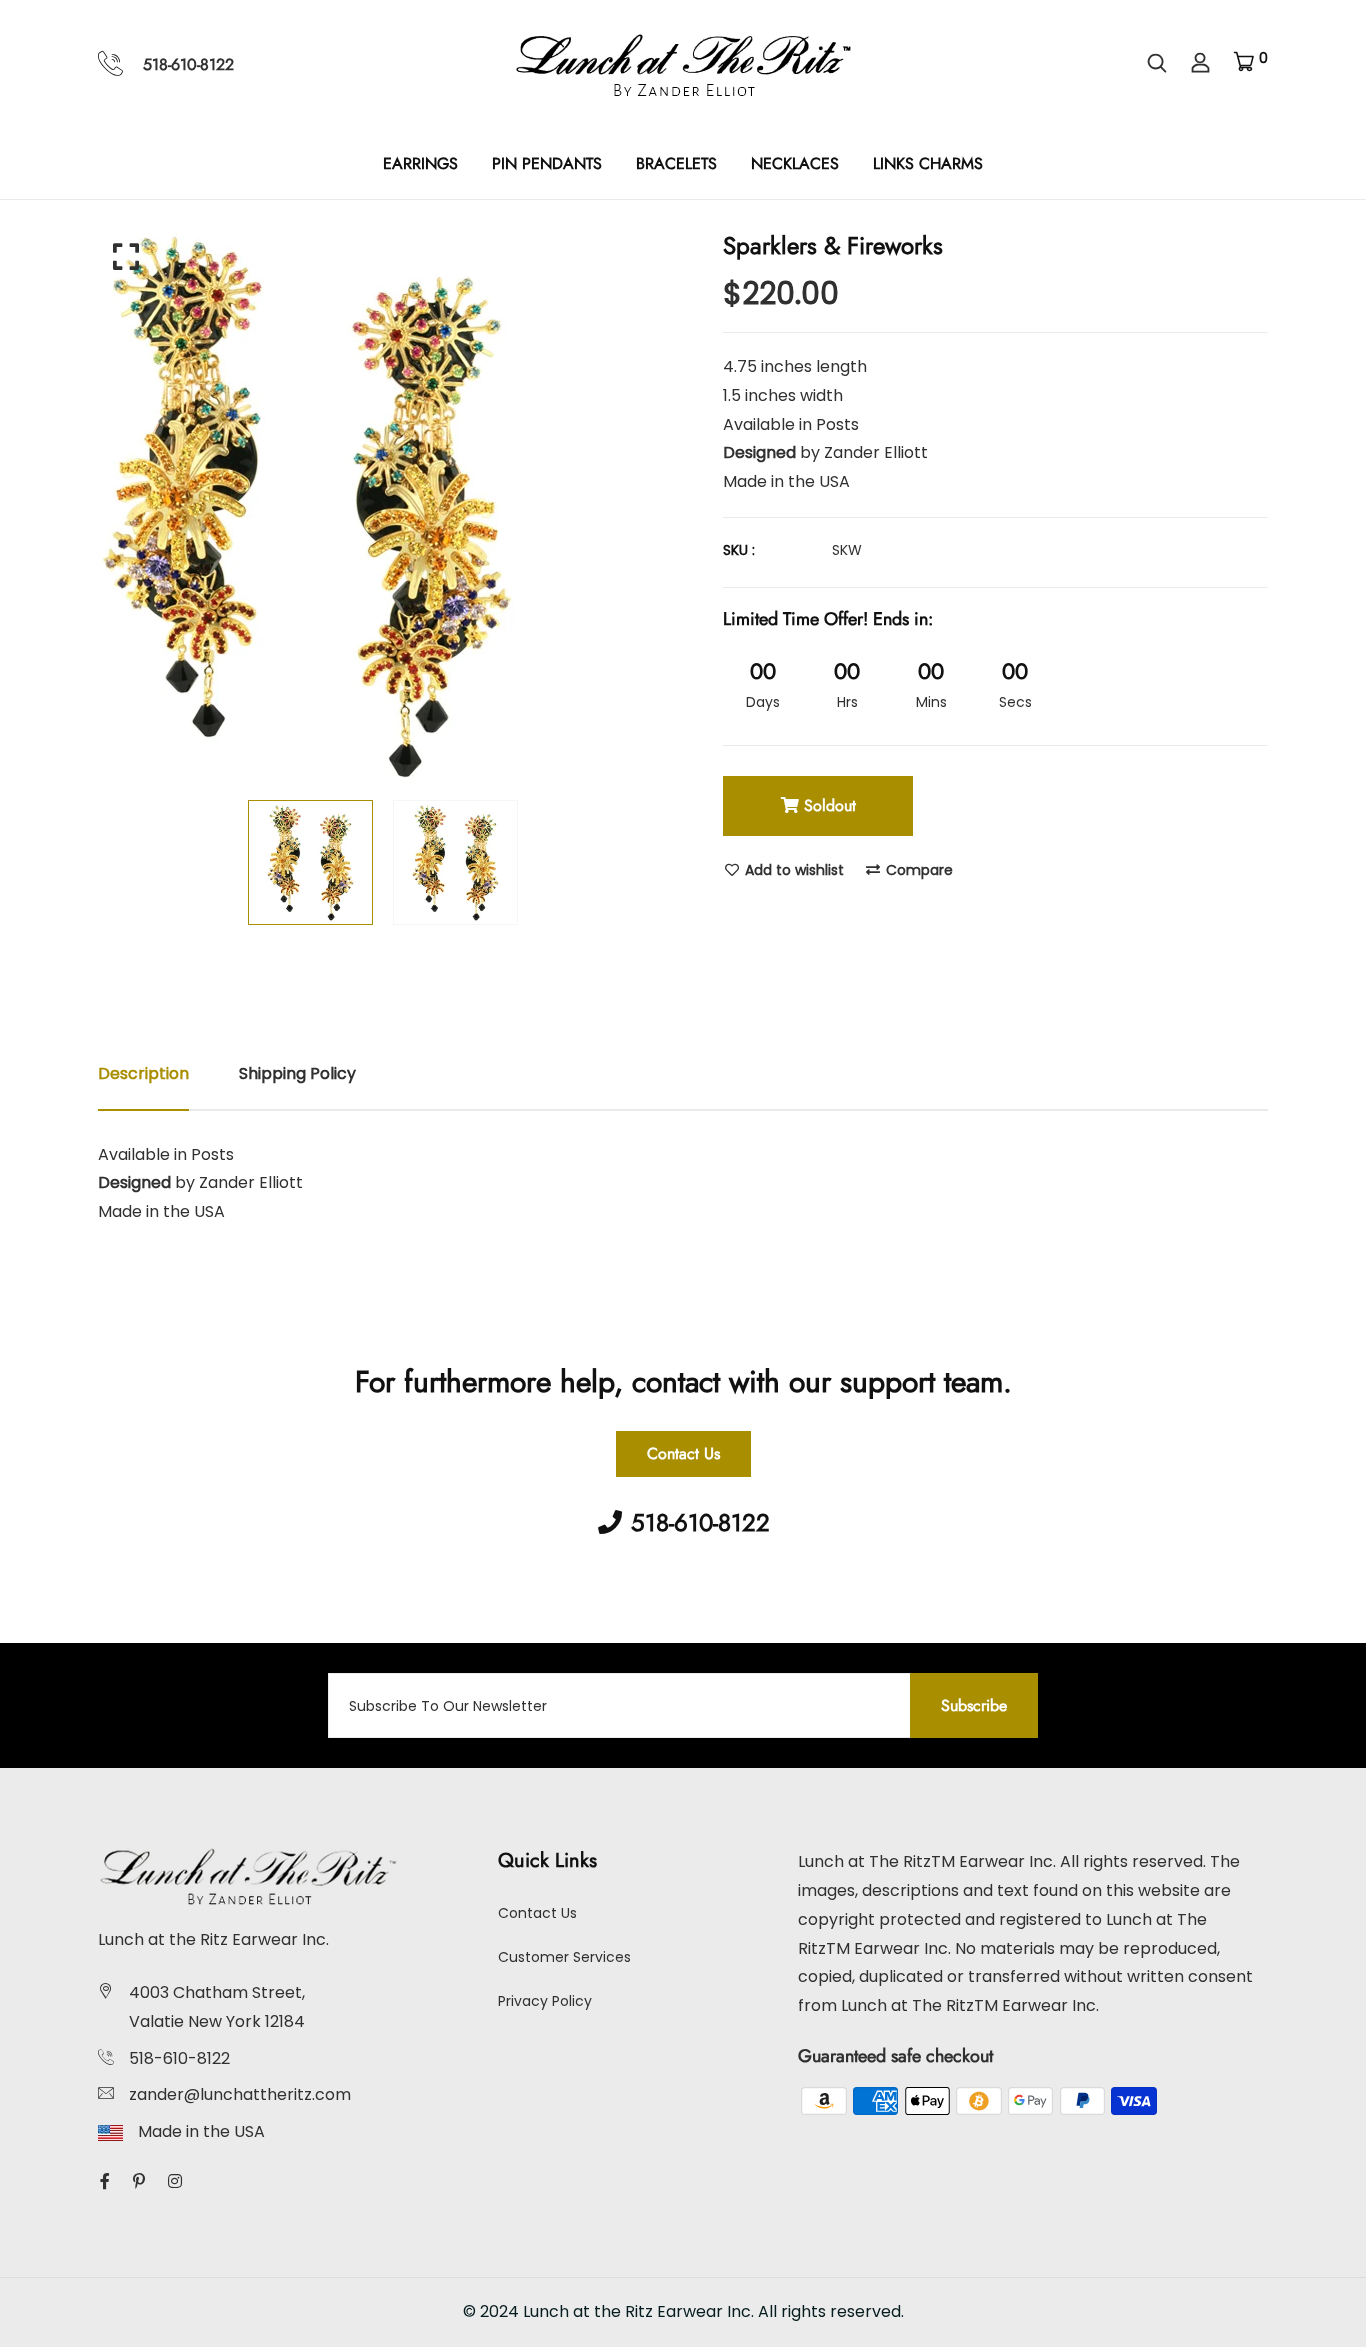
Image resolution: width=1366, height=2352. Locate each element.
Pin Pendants (547, 163)
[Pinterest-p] (139, 2181)
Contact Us (683, 1453)
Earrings (420, 163)
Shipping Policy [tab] (297, 1073)
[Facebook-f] (105, 2181)
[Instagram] (175, 2181)
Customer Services (564, 1957)
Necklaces (795, 163)
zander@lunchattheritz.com (240, 2094)
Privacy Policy (545, 2001)
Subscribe (974, 1705)
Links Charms (928, 163)
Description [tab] (143, 1073)
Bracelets (676, 163)
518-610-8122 (188, 64)
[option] (383, 505)
